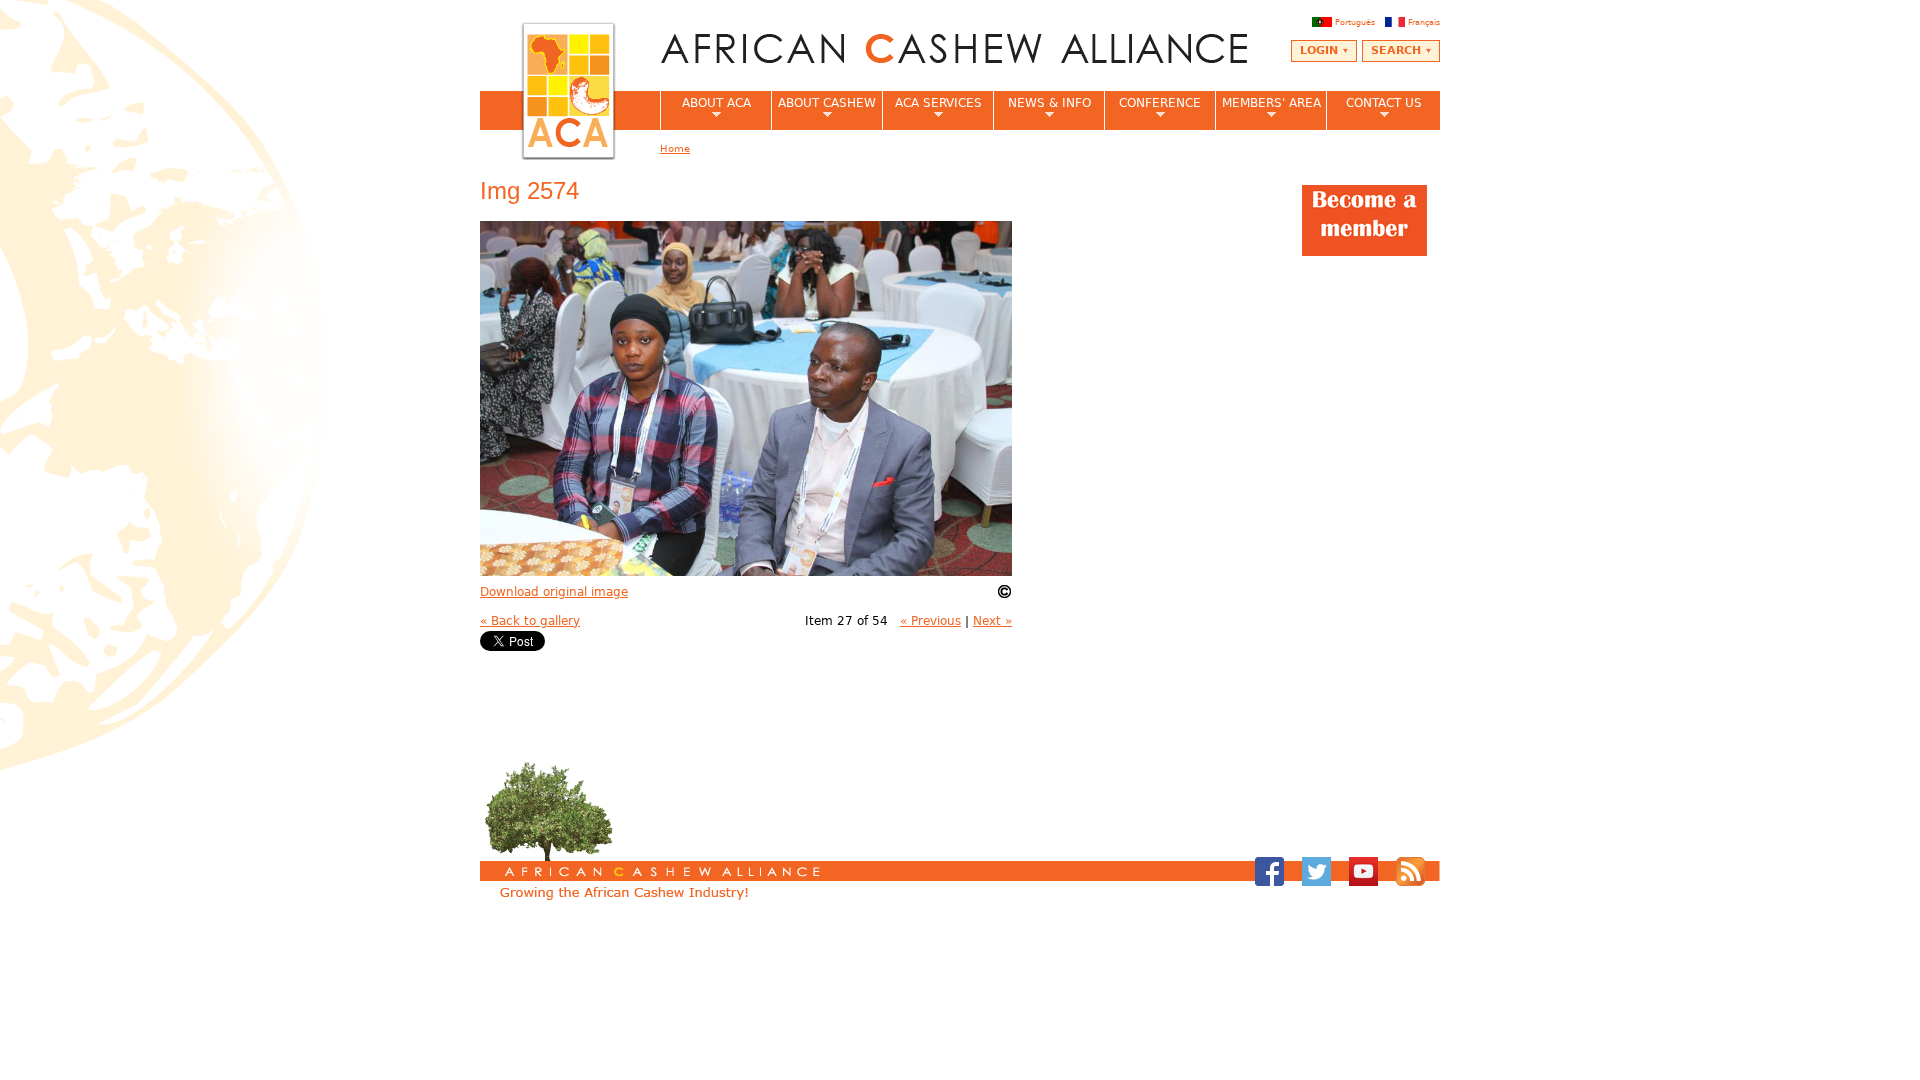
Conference (1152, 109)
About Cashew (823, 109)
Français (1424, 22)
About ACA (705, 109)
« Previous (930, 621)
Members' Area (1268, 109)
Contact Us (1374, 109)
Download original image (554, 592)
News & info (1042, 109)
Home (675, 148)
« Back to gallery (530, 621)
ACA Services (932, 109)
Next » (992, 621)
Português (1355, 22)
